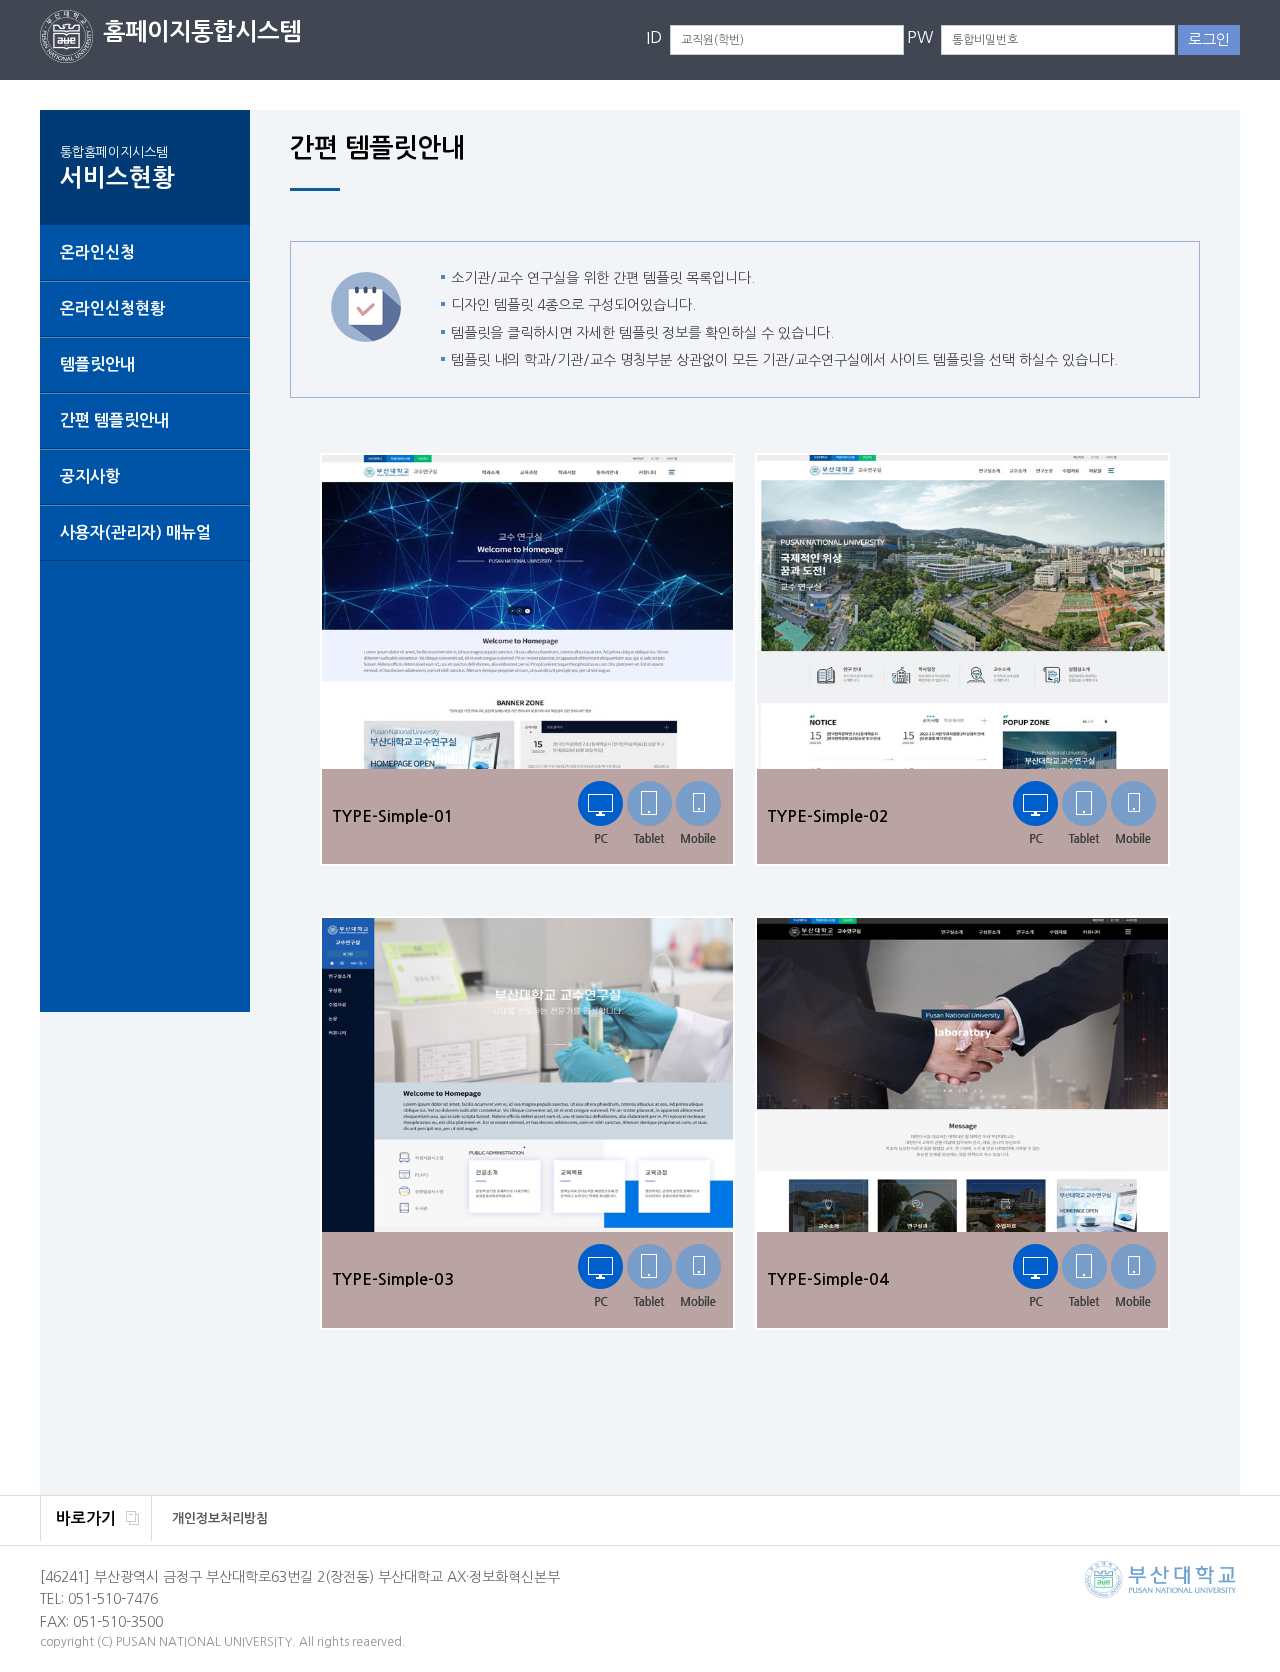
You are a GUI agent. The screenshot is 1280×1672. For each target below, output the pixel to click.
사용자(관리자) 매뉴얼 (135, 532)
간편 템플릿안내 (114, 420)
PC (600, 813)
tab (649, 813)
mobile (698, 813)
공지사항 (90, 476)
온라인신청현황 (112, 308)
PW (920, 37)
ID (654, 37)
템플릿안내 (97, 364)
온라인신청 (97, 252)
